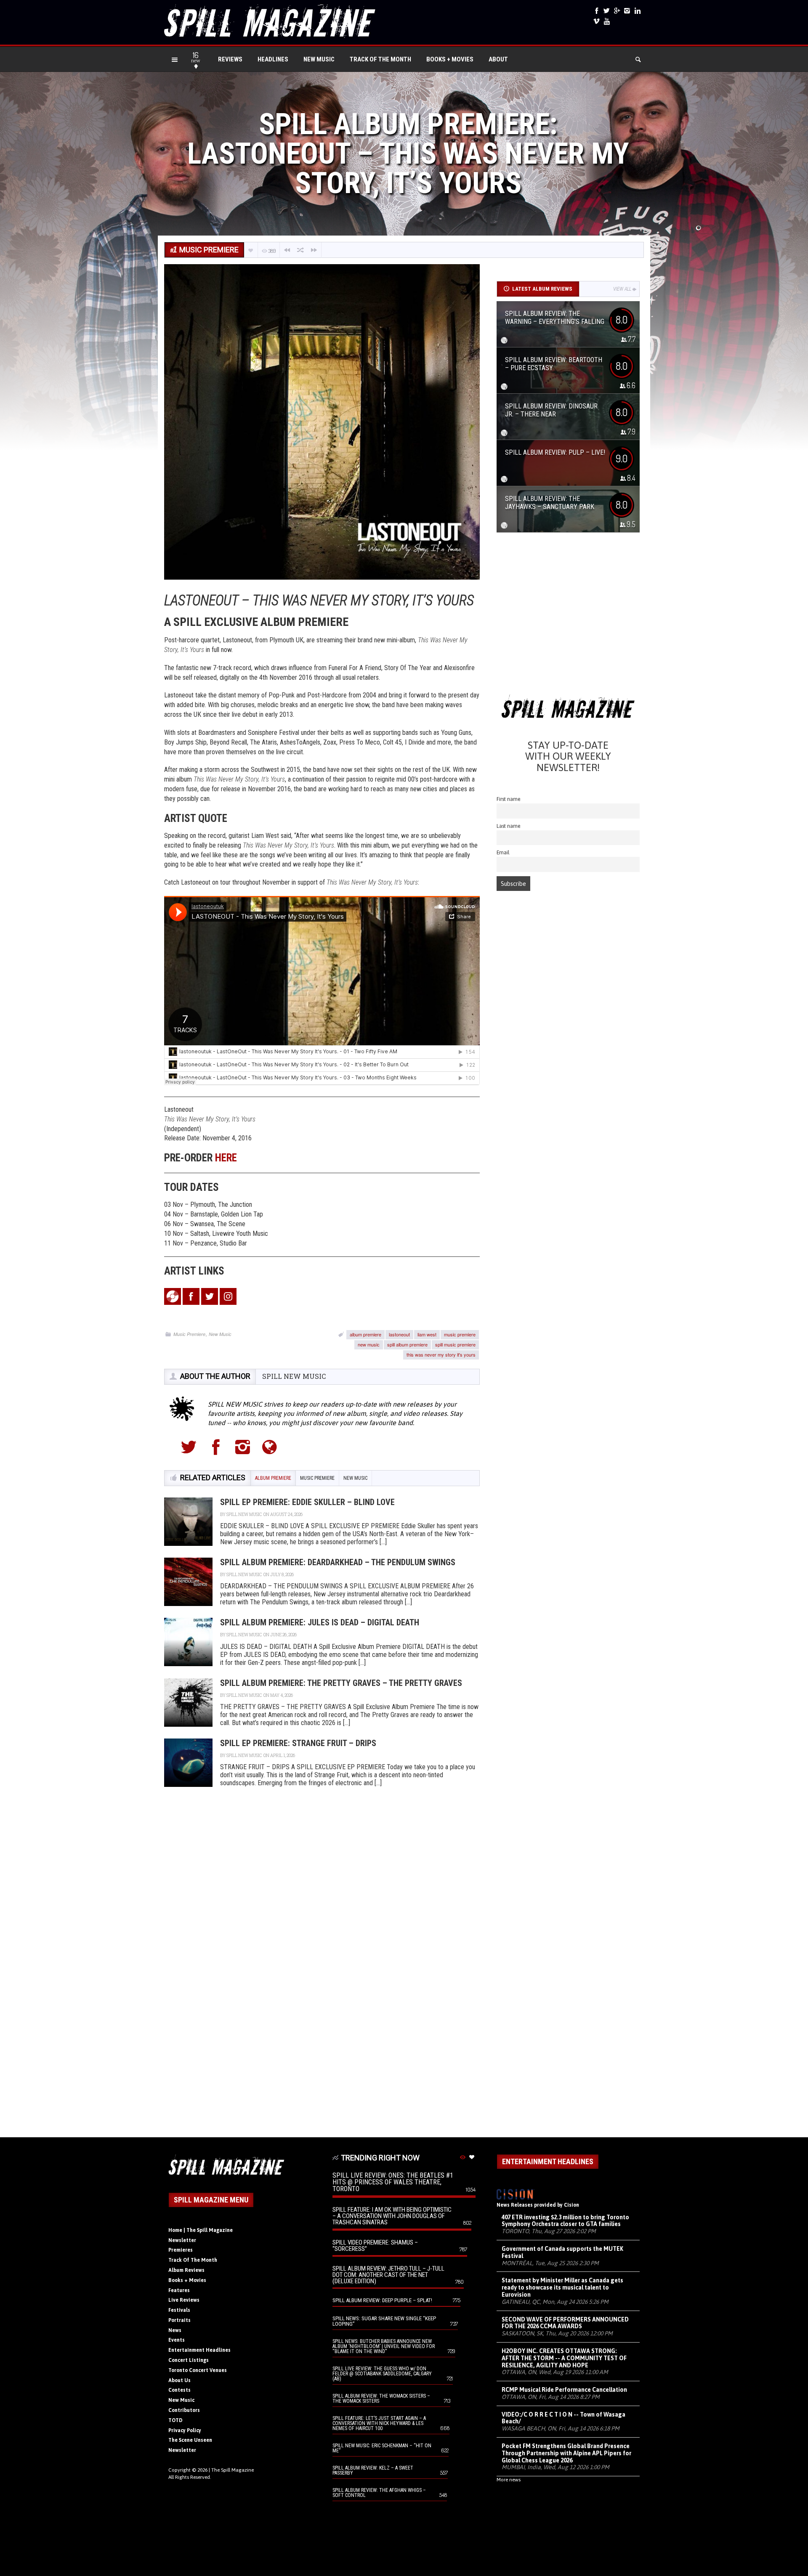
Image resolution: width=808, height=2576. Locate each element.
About (498, 59)
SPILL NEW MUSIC (294, 1376)
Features (179, 2290)
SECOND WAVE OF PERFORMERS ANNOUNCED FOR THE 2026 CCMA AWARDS (565, 2323)
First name (509, 799)
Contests (179, 2390)
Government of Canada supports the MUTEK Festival (562, 2252)
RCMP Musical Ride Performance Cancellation (564, 2390)
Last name (509, 826)
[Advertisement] (568, 616)
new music (369, 1344)
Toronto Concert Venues (198, 2370)
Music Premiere (189, 1334)
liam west (427, 1334)
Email (503, 852)
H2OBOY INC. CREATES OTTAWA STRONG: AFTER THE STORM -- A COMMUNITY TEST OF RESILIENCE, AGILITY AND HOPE (564, 2358)
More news (509, 2480)
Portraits (179, 2320)
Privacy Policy (185, 2430)
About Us (179, 2380)
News (175, 2330)
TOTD (175, 2420)
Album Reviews (186, 2270)
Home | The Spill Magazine (201, 2230)
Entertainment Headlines (199, 2350)
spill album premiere (407, 1344)
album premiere (365, 1334)
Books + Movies (450, 59)
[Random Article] (300, 250)
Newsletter (182, 2240)
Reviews (230, 59)
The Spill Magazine (233, 2470)
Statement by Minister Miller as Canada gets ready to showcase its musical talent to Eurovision (562, 2287)
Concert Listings (189, 2360)
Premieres (181, 2250)
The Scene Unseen (190, 2440)
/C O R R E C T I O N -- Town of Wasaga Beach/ (563, 2418)
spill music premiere (455, 1344)
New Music (319, 59)
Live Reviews (184, 2300)
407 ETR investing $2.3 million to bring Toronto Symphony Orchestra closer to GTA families (565, 2221)
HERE (226, 1158)
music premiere (460, 1334)
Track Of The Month (380, 59)
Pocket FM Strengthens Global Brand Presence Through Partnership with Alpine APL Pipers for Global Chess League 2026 (566, 2453)
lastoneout (399, 1334)
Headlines (273, 59)
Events (177, 2340)
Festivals (179, 2310)
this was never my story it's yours (441, 1354)
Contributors (184, 2410)
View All (622, 289)
